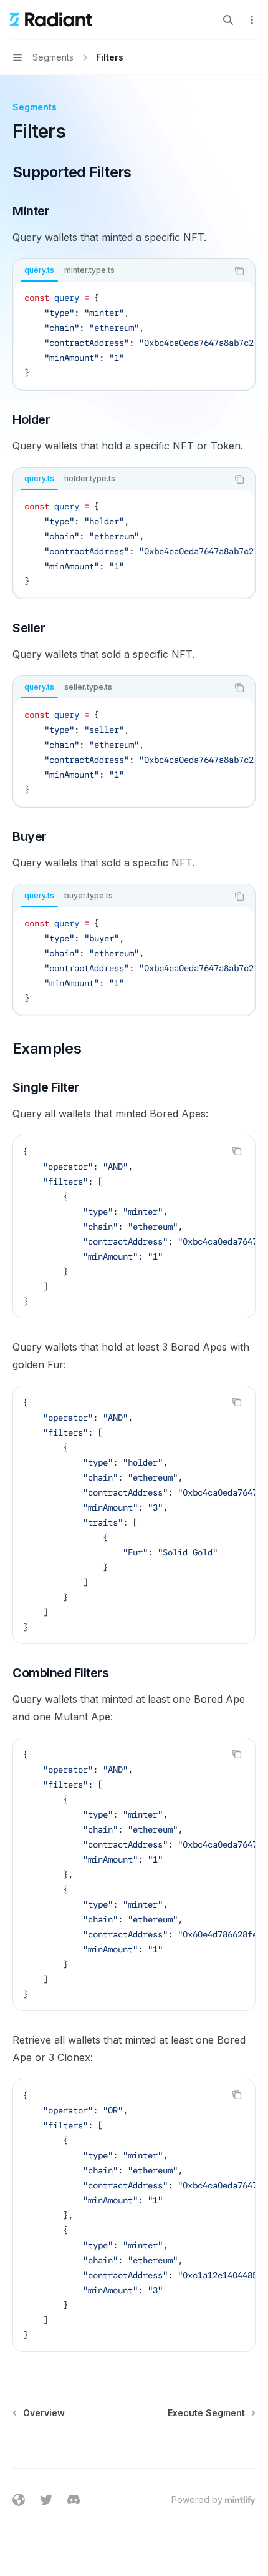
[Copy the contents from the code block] (239, 271)
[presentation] (134, 335)
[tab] (39, 270)
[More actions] (252, 20)
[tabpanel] (134, 335)
